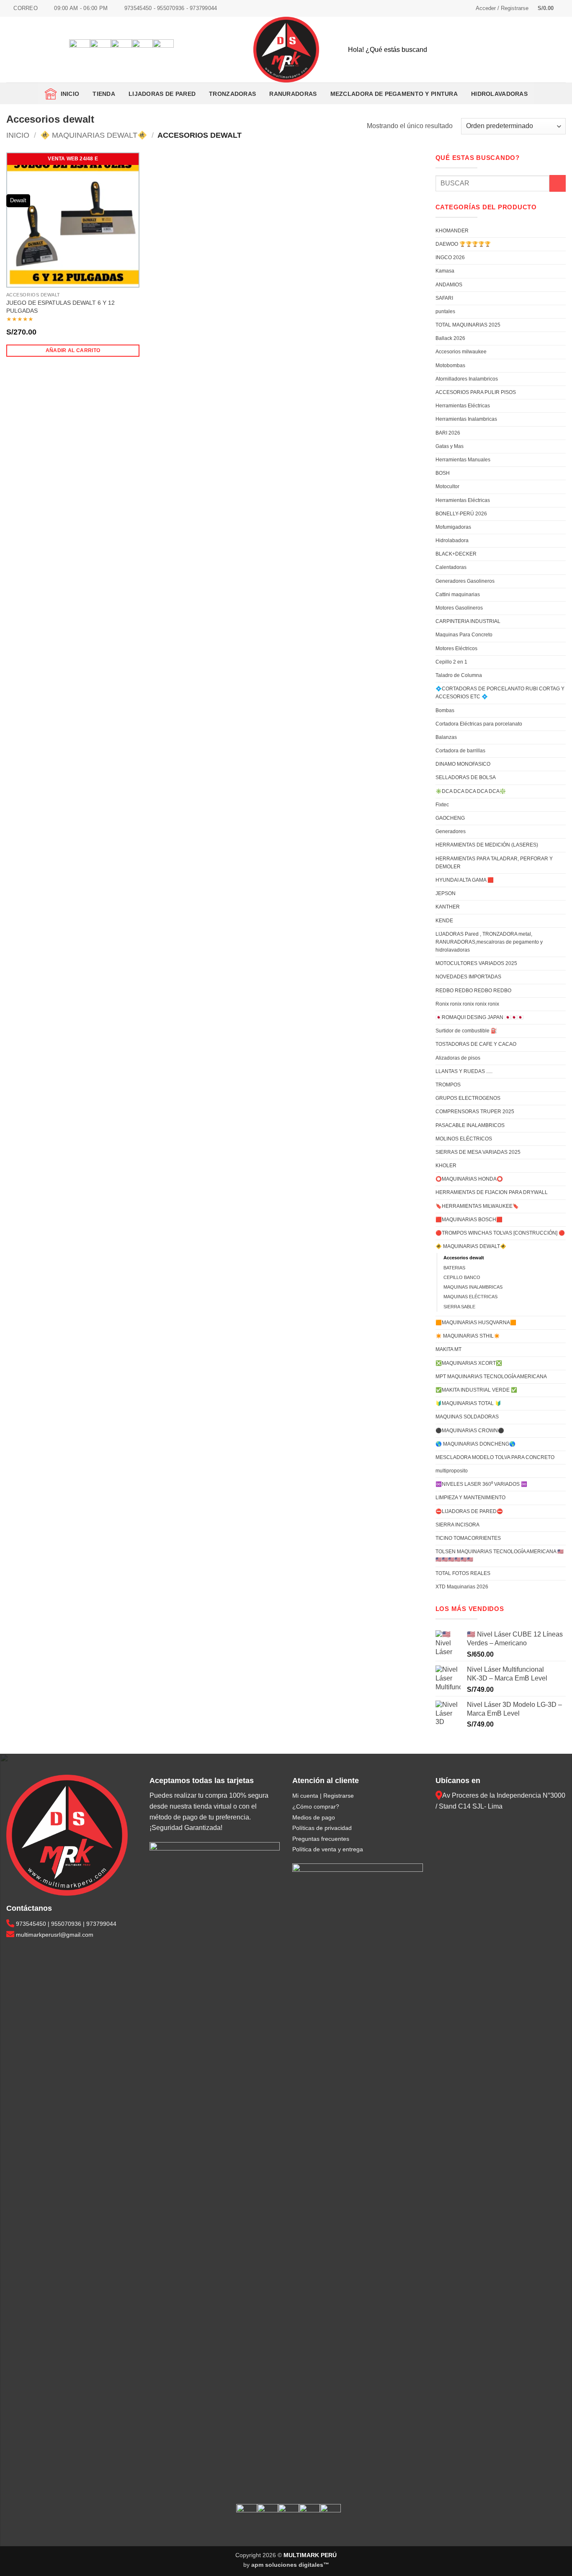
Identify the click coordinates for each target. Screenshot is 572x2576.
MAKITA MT (448, 1349)
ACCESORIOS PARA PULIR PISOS (476, 392)
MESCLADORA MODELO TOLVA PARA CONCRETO (495, 1457)
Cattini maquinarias (458, 594)
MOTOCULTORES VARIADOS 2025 (476, 963)
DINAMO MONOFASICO (463, 764)
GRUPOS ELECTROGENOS (468, 1098)
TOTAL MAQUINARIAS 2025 (468, 325)
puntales (445, 311)
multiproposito (452, 1471)
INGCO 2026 (450, 257)
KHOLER (446, 1166)
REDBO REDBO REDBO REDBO (473, 991)
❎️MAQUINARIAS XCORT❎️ (469, 1363)
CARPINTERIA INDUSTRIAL (468, 621)
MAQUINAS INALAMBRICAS (473, 1287)
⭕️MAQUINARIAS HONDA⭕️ (469, 1179)
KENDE (444, 921)
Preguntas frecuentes (321, 1839)
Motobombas (450, 365)
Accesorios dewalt (464, 1258)
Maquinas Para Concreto (464, 635)
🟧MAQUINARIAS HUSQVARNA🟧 (476, 1323)
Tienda (104, 94)
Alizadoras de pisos (458, 1058)
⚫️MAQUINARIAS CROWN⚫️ (470, 1431)
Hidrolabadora (452, 540)
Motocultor (447, 486)
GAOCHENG (450, 818)
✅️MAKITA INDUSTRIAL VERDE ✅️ (476, 1390)
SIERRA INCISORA (457, 1525)
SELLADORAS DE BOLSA (466, 777)
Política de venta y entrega (328, 1849)
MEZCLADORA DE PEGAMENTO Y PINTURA (394, 94)
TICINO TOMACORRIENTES (468, 1538)
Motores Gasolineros (459, 608)
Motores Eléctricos (456, 649)
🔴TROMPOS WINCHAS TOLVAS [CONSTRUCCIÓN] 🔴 (500, 1233)
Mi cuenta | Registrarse (323, 1796)
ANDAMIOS (449, 285)
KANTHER (448, 907)
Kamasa (445, 271)
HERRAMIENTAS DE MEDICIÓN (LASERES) (487, 845)
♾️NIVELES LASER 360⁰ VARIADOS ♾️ (481, 1484)
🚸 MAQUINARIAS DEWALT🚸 (94, 135)
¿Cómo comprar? (316, 1807)
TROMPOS (448, 1085)
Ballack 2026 (450, 338)
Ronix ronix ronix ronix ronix (467, 1004)
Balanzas (446, 737)
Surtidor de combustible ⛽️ (466, 1031)
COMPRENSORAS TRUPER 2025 (475, 1112)
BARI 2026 (448, 433)
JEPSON (446, 893)
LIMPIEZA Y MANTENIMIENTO (470, 1498)
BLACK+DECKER (456, 554)
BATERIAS (454, 1268)
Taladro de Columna (459, 675)
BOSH (443, 473)
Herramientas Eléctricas (463, 406)
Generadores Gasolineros (465, 581)
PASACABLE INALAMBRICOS (470, 1125)
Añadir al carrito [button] (73, 350)
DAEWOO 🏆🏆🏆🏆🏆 (463, 244)
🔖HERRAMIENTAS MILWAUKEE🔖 (477, 1206)
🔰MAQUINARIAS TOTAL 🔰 (468, 1403)
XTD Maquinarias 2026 (462, 1587)
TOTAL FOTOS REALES (463, 1573)
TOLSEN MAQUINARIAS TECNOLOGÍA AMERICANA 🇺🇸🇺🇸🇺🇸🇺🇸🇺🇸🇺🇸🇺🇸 (500, 1556)
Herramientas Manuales (463, 460)
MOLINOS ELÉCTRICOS (464, 1139)
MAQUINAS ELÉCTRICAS (470, 1297)
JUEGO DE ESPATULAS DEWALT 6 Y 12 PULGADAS (61, 307)
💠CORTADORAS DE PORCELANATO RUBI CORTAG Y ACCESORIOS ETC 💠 (500, 693)
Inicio (68, 94)
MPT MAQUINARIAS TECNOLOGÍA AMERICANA (491, 1377)
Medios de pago (314, 1817)
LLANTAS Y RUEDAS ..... (464, 1071)
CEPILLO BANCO (462, 1277)
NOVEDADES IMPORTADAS (468, 977)
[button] (502, 8)
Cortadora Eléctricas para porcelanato (479, 724)
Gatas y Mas (450, 446)
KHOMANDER (452, 231)
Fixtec (442, 805)
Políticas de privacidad (322, 1828)
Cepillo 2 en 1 (451, 662)
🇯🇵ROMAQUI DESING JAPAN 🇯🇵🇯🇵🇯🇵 (479, 1017)
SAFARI (444, 298)
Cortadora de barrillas (460, 751)
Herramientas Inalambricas (466, 419)
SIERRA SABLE (459, 1307)
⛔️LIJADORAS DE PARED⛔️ (469, 1511)
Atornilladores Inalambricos (467, 379)
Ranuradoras (293, 94)
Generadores (451, 831)
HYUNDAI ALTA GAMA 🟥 (465, 880)
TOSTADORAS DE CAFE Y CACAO (476, 1044)
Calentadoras (451, 567)
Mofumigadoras (453, 527)
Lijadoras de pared (162, 94)
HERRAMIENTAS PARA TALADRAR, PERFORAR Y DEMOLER (494, 863)
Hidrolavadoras (499, 94)
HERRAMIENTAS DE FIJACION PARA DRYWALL (492, 1192)
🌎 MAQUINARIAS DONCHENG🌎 (475, 1444)
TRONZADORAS (232, 94)
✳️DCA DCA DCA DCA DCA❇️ (471, 791)
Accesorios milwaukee (461, 352)
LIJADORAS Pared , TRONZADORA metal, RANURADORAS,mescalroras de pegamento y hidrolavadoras (489, 942)
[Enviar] (552, 50)
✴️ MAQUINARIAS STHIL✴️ (468, 1336)
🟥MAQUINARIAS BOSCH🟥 (469, 1220)
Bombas (445, 710)
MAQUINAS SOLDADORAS (467, 1417)
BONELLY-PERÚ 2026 (461, 514)
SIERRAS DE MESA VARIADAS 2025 (478, 1152)
